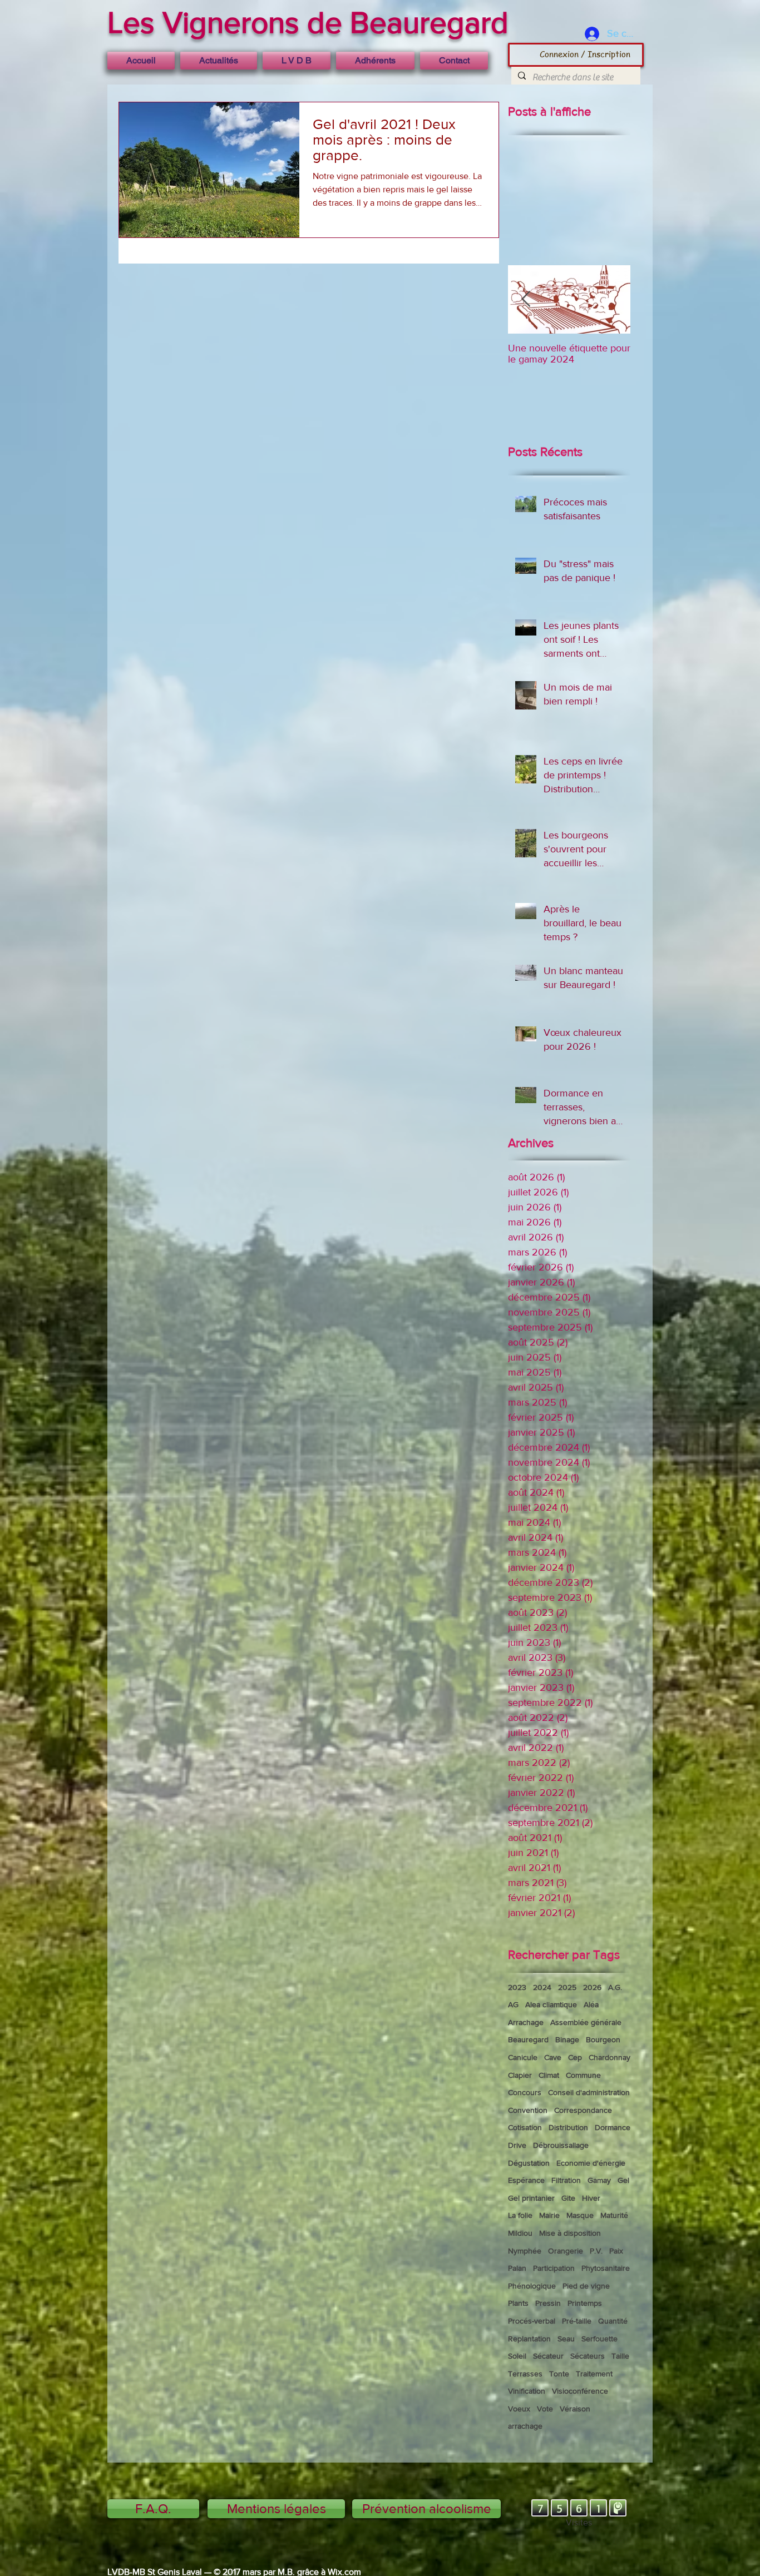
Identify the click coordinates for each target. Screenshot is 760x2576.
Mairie (549, 2215)
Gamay (599, 2180)
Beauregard (528, 2039)
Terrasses (525, 2374)
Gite (568, 2198)
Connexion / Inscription (585, 54)
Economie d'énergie (591, 2163)
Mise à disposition (570, 2233)
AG (513, 2004)
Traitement (594, 2374)
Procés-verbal (532, 2321)
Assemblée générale (586, 2022)
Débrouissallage (561, 2145)
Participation (554, 2268)
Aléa (591, 2004)
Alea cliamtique (551, 2004)
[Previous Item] (526, 299)
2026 (592, 1987)
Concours (525, 2092)
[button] (297, 61)
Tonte (559, 2374)
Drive (517, 2145)
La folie (520, 2215)
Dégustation (529, 2163)
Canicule (523, 2057)
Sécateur (548, 2356)
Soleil (517, 2356)
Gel (623, 2180)
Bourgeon (603, 2039)
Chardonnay (610, 2057)
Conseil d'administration (589, 2092)
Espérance (526, 2180)
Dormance (613, 2127)
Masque (580, 2215)
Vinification (527, 2391)
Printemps (585, 2303)
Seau (566, 2339)
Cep (575, 2057)
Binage (567, 2039)
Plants (518, 2303)
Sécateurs (588, 2356)
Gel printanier (531, 2198)
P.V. (596, 2251)
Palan (517, 2268)
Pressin (548, 2303)
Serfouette (599, 2339)
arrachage (525, 2426)
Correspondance (583, 2110)
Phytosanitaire (606, 2268)
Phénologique (532, 2286)
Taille (620, 2356)
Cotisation (525, 2127)
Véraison (575, 2409)
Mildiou (520, 2233)
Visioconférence (580, 2391)
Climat (549, 2075)
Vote (545, 2409)
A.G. (615, 1987)
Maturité (614, 2215)
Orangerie (566, 2251)
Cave (553, 2057)
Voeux (519, 2409)
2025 (567, 1987)
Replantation (529, 2339)
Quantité (613, 2321)
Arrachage (526, 2022)
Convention (528, 2110)
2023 (517, 1987)
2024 (542, 1987)
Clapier (520, 2075)
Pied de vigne (586, 2286)
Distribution (568, 2127)
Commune (583, 2075)
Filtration (566, 2180)
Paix (616, 2251)
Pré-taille (577, 2321)
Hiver (591, 2198)
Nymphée (525, 2251)
